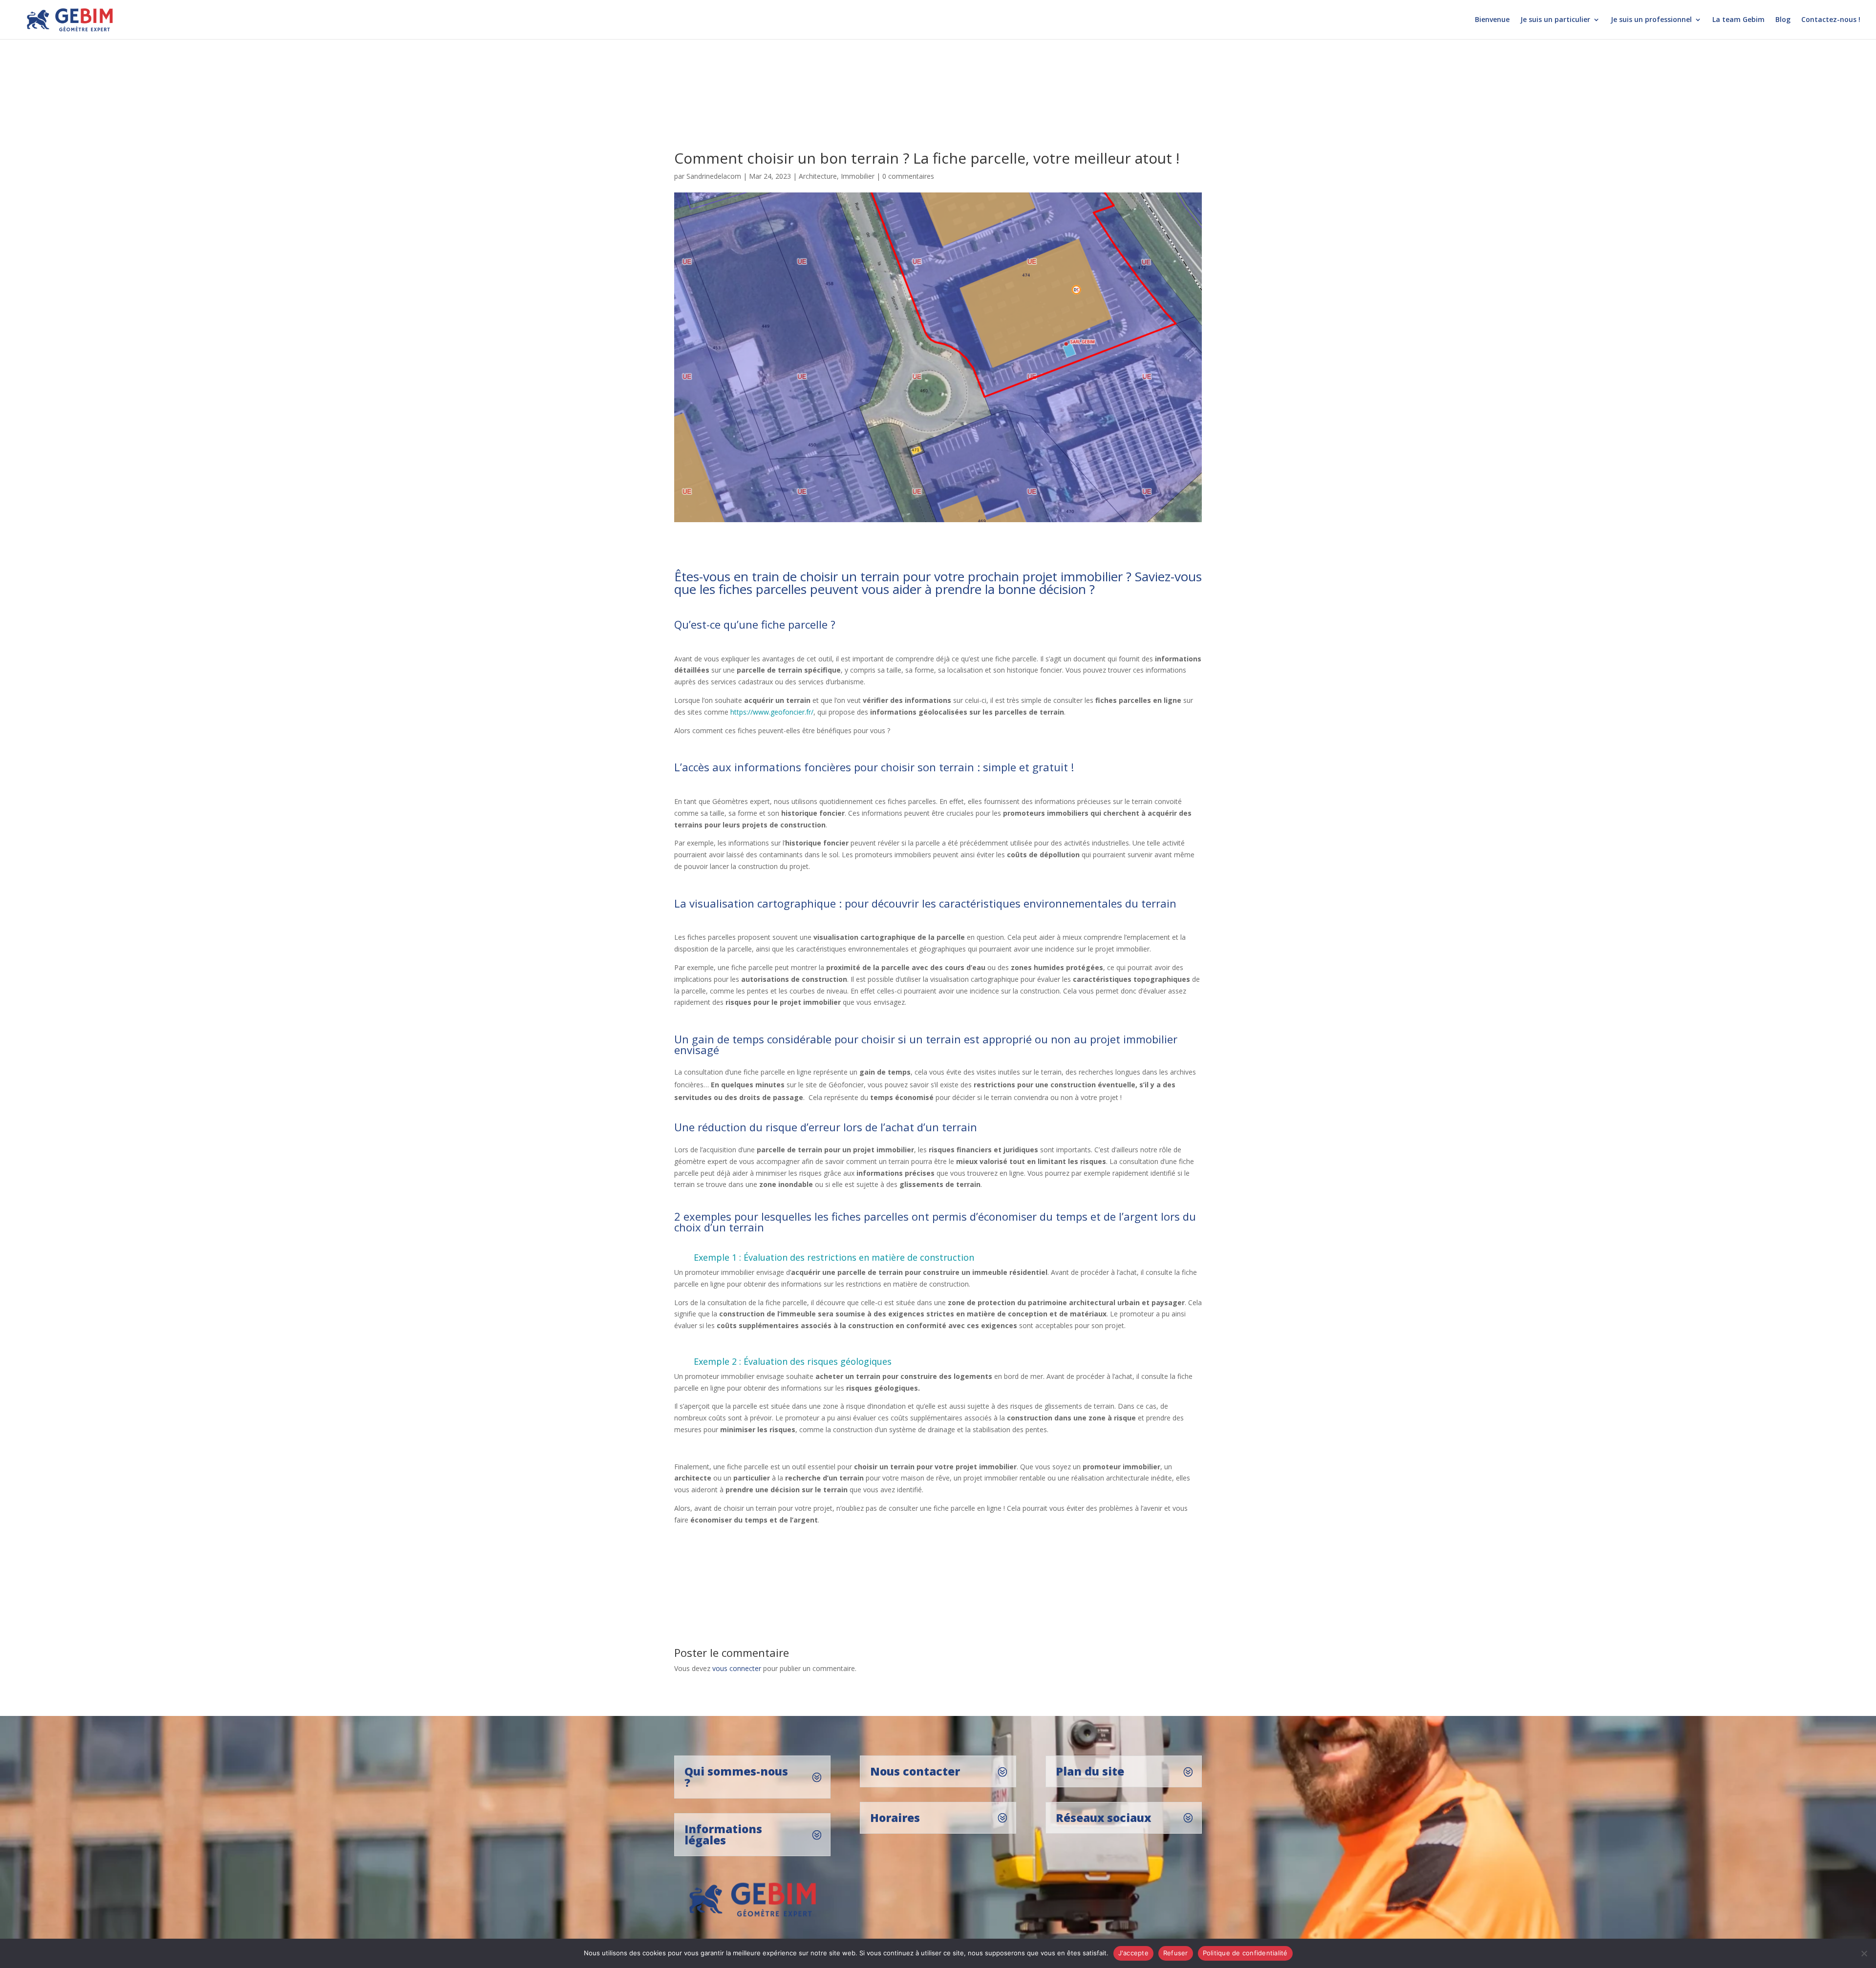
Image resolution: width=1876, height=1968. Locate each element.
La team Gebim (1738, 20)
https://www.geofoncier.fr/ (772, 712)
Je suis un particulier (1555, 20)
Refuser (1176, 1953)
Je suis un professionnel (1651, 20)
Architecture (818, 176)
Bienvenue (1492, 20)
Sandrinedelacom (714, 176)
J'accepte (1133, 1953)
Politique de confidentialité (1245, 1953)
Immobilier (858, 176)
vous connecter (737, 1668)
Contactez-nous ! (1831, 20)
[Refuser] (1864, 1953)
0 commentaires (908, 176)
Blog (1783, 20)
